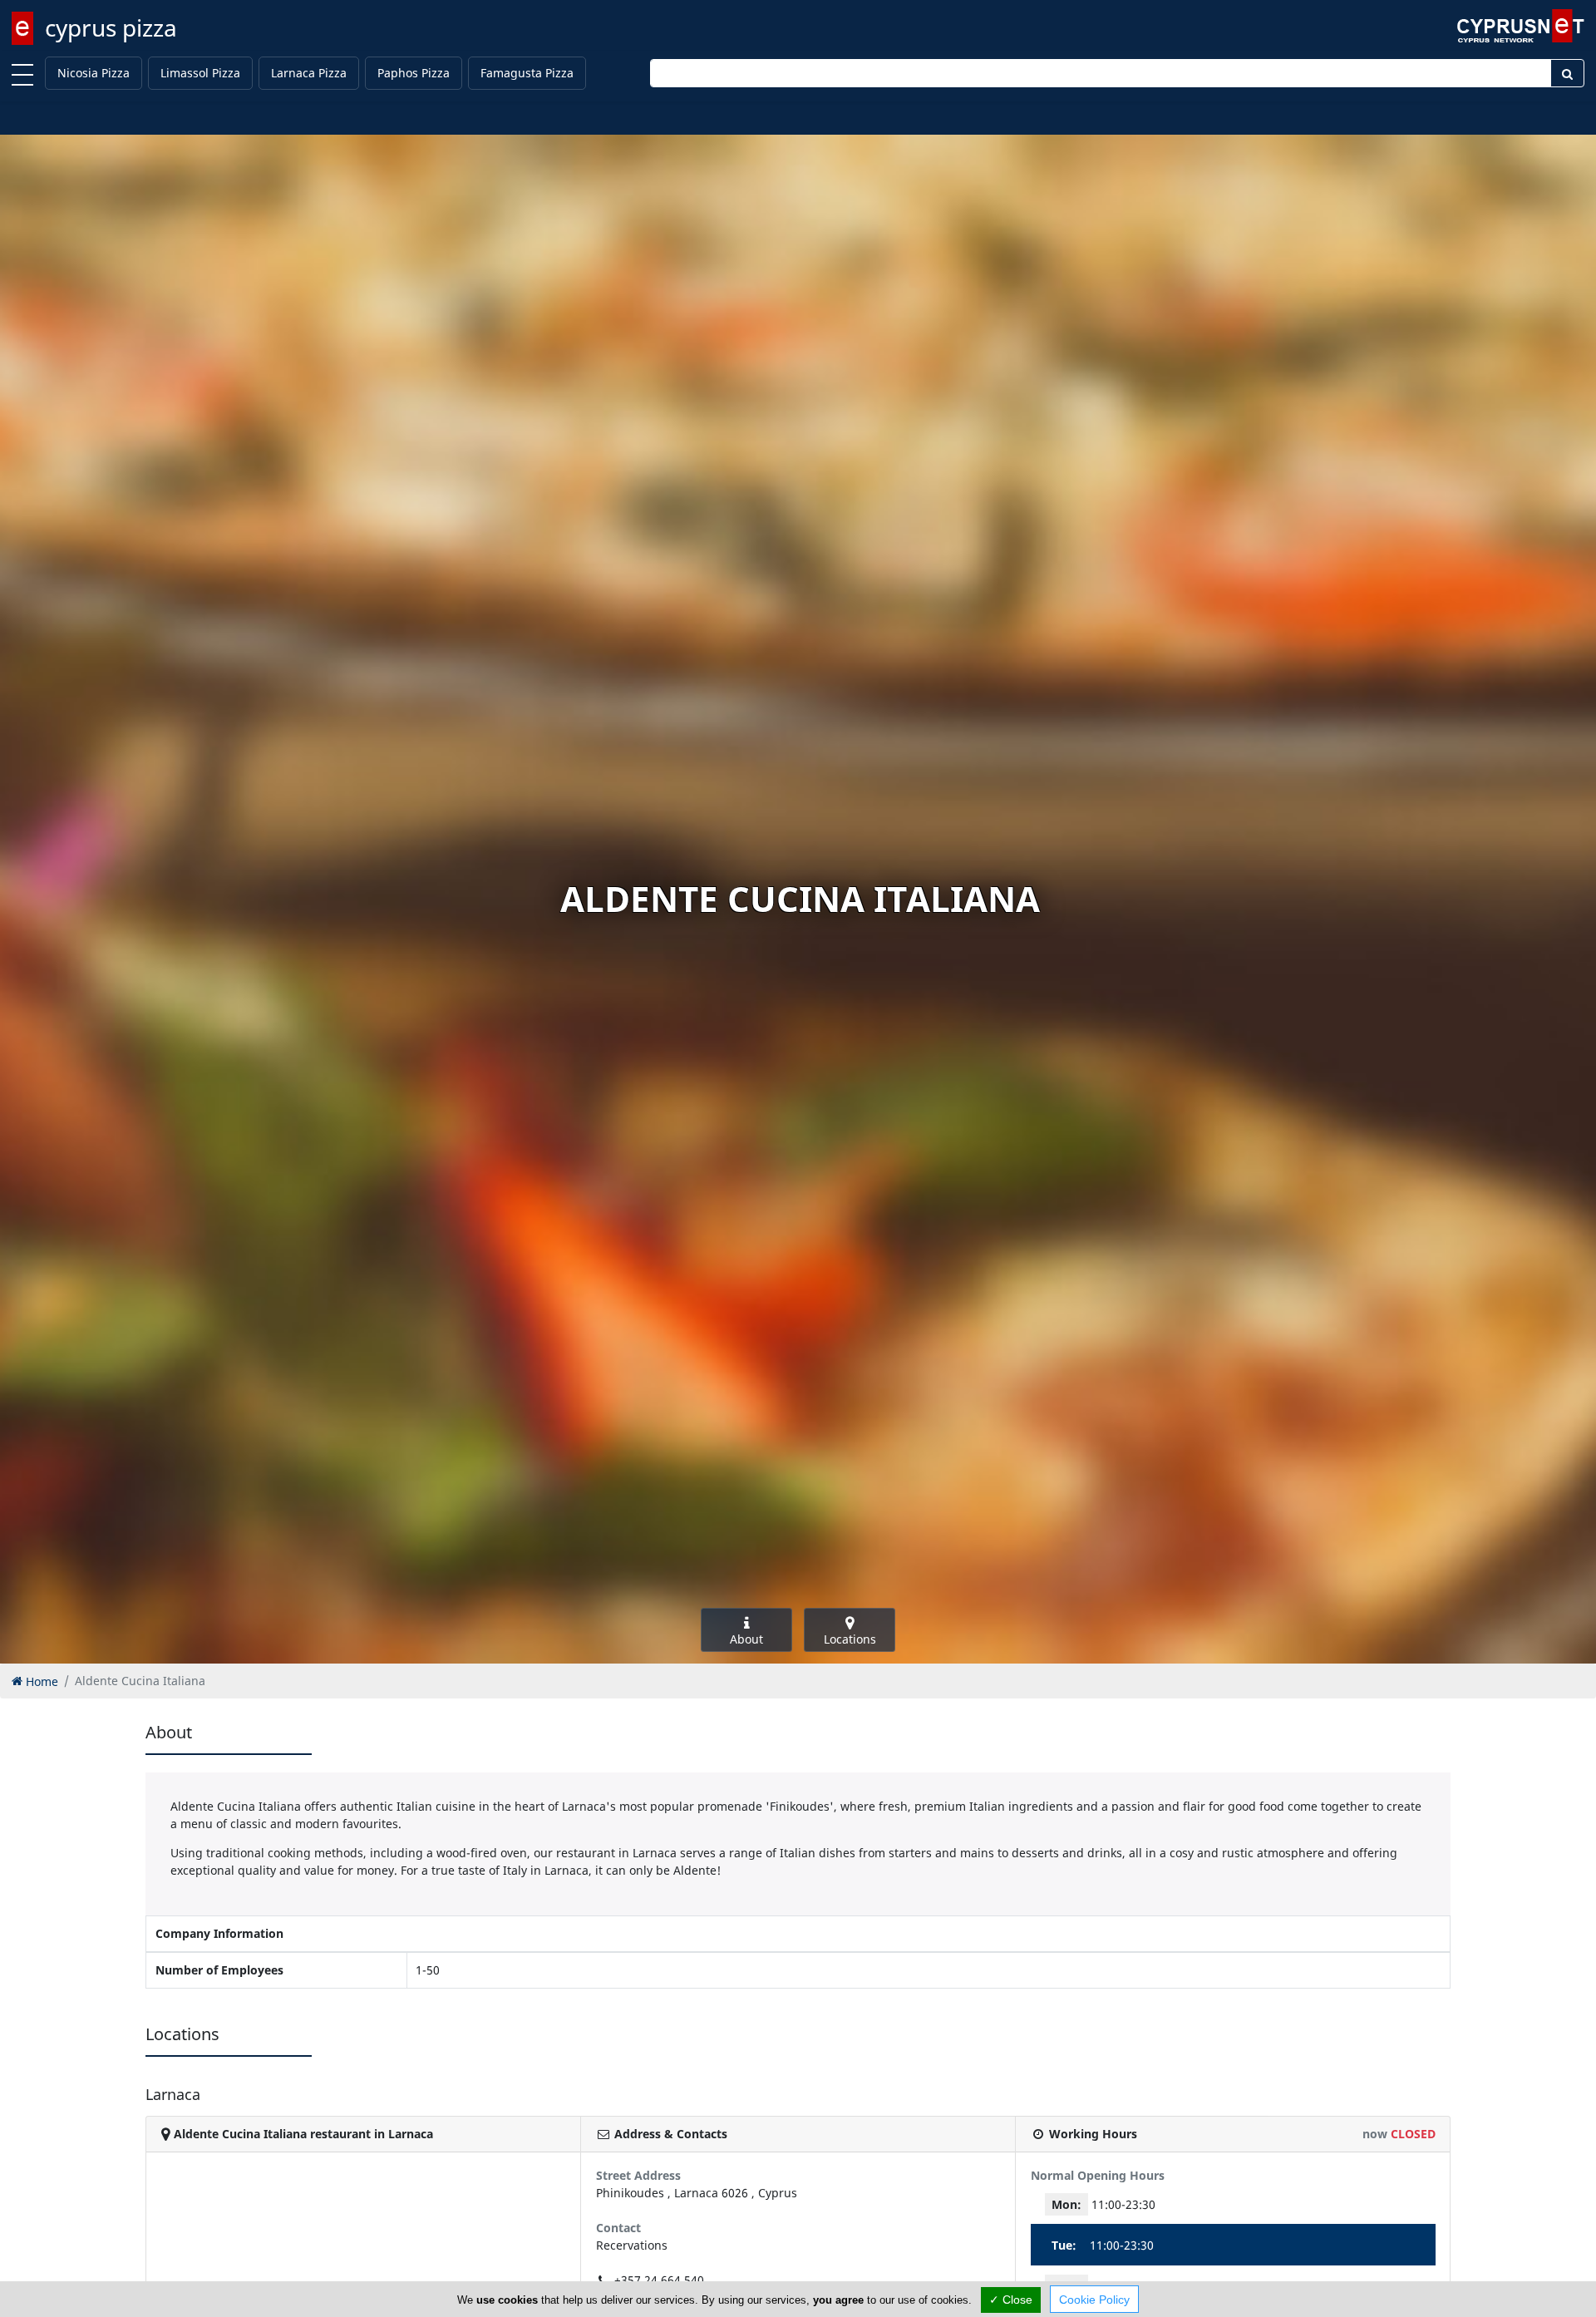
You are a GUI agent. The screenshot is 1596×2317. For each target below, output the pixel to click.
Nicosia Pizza (94, 73)
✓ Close (1011, 2300)
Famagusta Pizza (527, 73)
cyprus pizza (111, 27)
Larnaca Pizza (309, 73)
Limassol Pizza (200, 73)
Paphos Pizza (414, 73)
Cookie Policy (1094, 2300)
